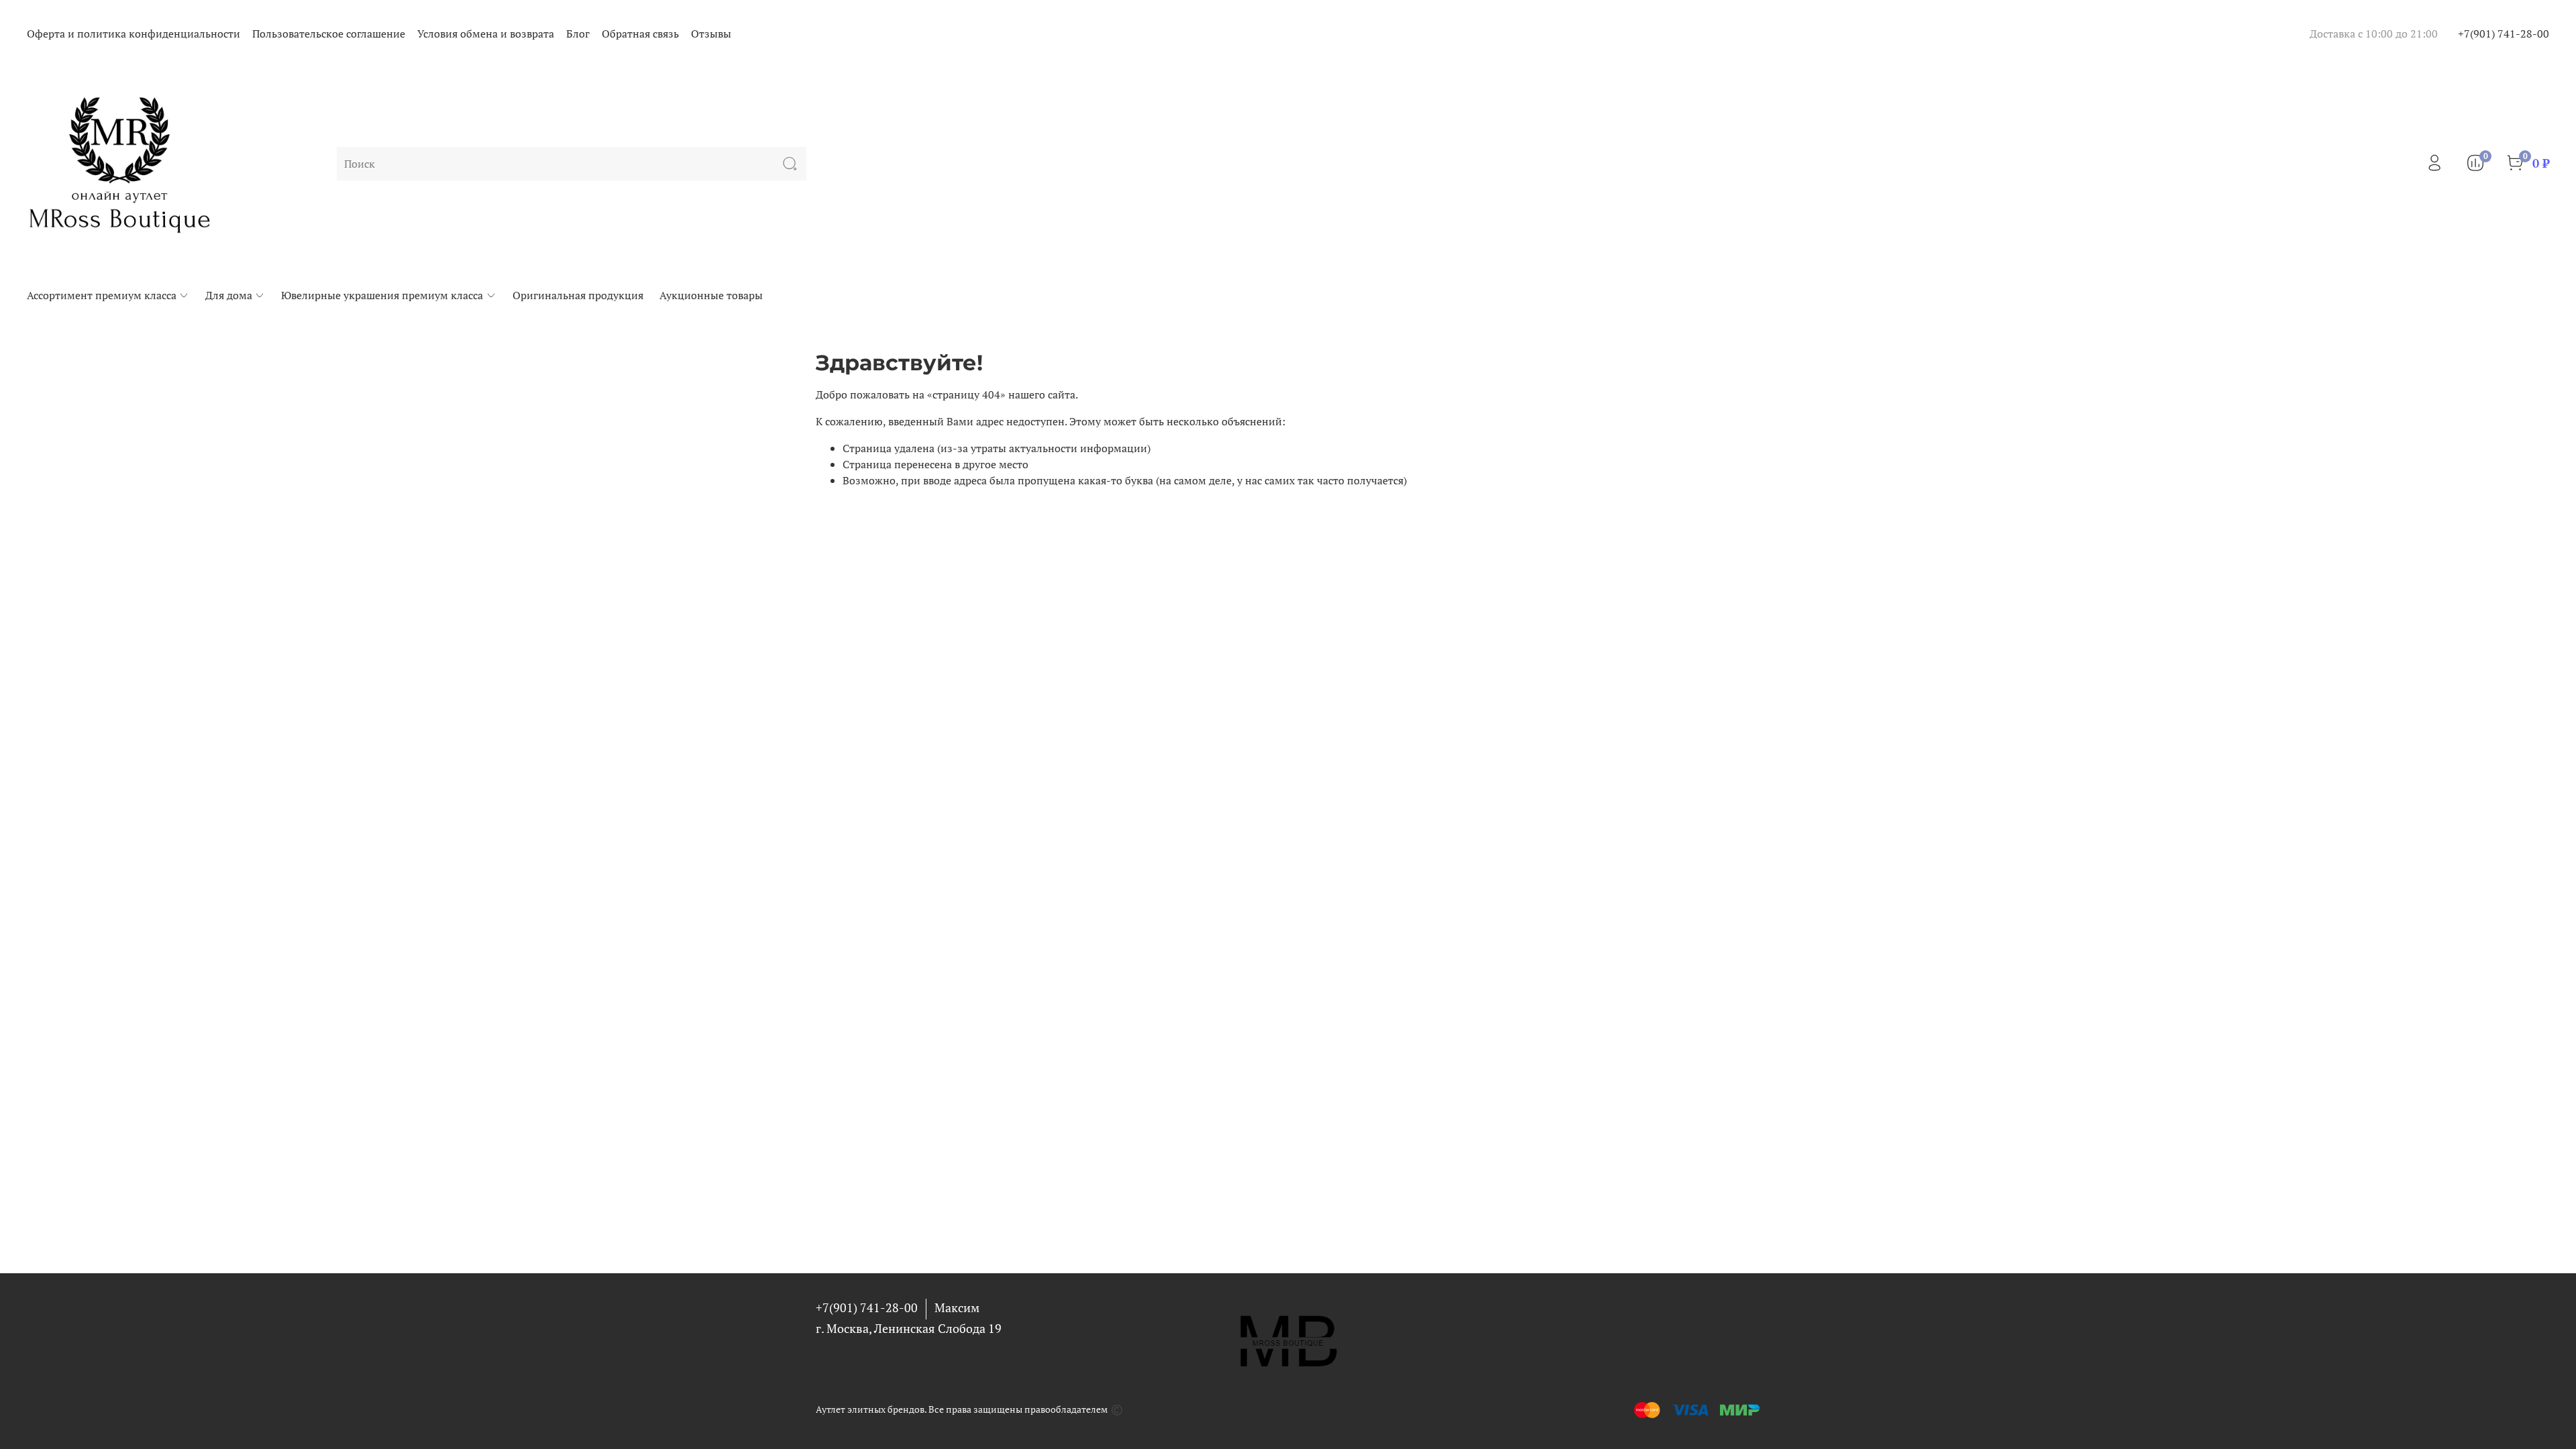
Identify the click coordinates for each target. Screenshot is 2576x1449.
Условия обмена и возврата (486, 34)
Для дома (229, 295)
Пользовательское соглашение (329, 34)
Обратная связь (640, 34)
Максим (957, 1307)
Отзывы (711, 34)
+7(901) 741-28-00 (2504, 34)
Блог (578, 34)
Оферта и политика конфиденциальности (133, 34)
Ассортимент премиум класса (102, 295)
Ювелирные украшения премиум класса (382, 295)
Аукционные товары (711, 295)
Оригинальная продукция (578, 295)
